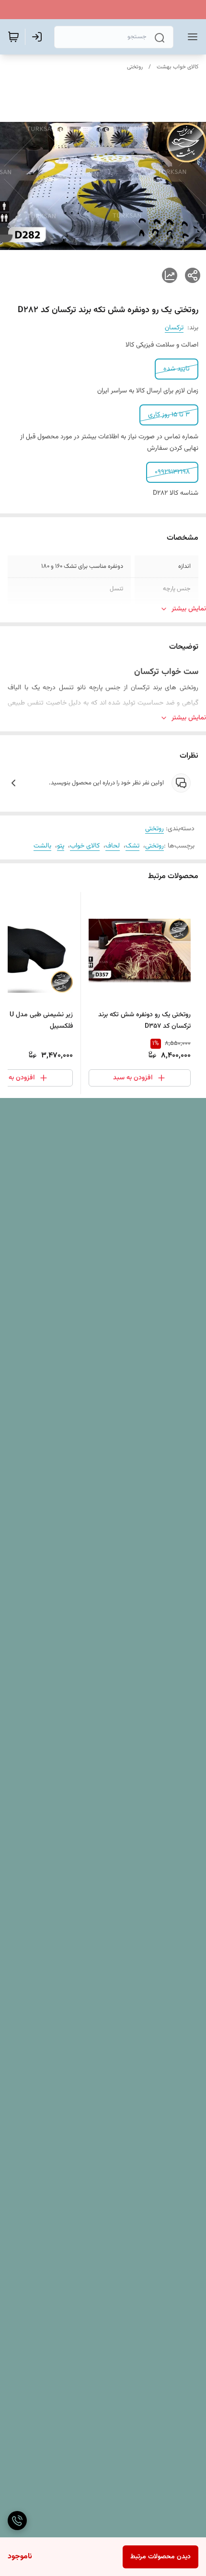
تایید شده (177, 369)
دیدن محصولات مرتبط (160, 2557)
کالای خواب (85, 846)
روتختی (135, 67)
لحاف (113, 846)
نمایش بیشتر (189, 609)
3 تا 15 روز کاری (169, 415)
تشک (132, 846)
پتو (61, 846)
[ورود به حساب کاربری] (39, 37)
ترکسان (174, 328)
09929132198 (172, 472)
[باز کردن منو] (191, 37)
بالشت (42, 846)
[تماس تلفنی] (17, 2521)
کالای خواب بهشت (177, 67)
